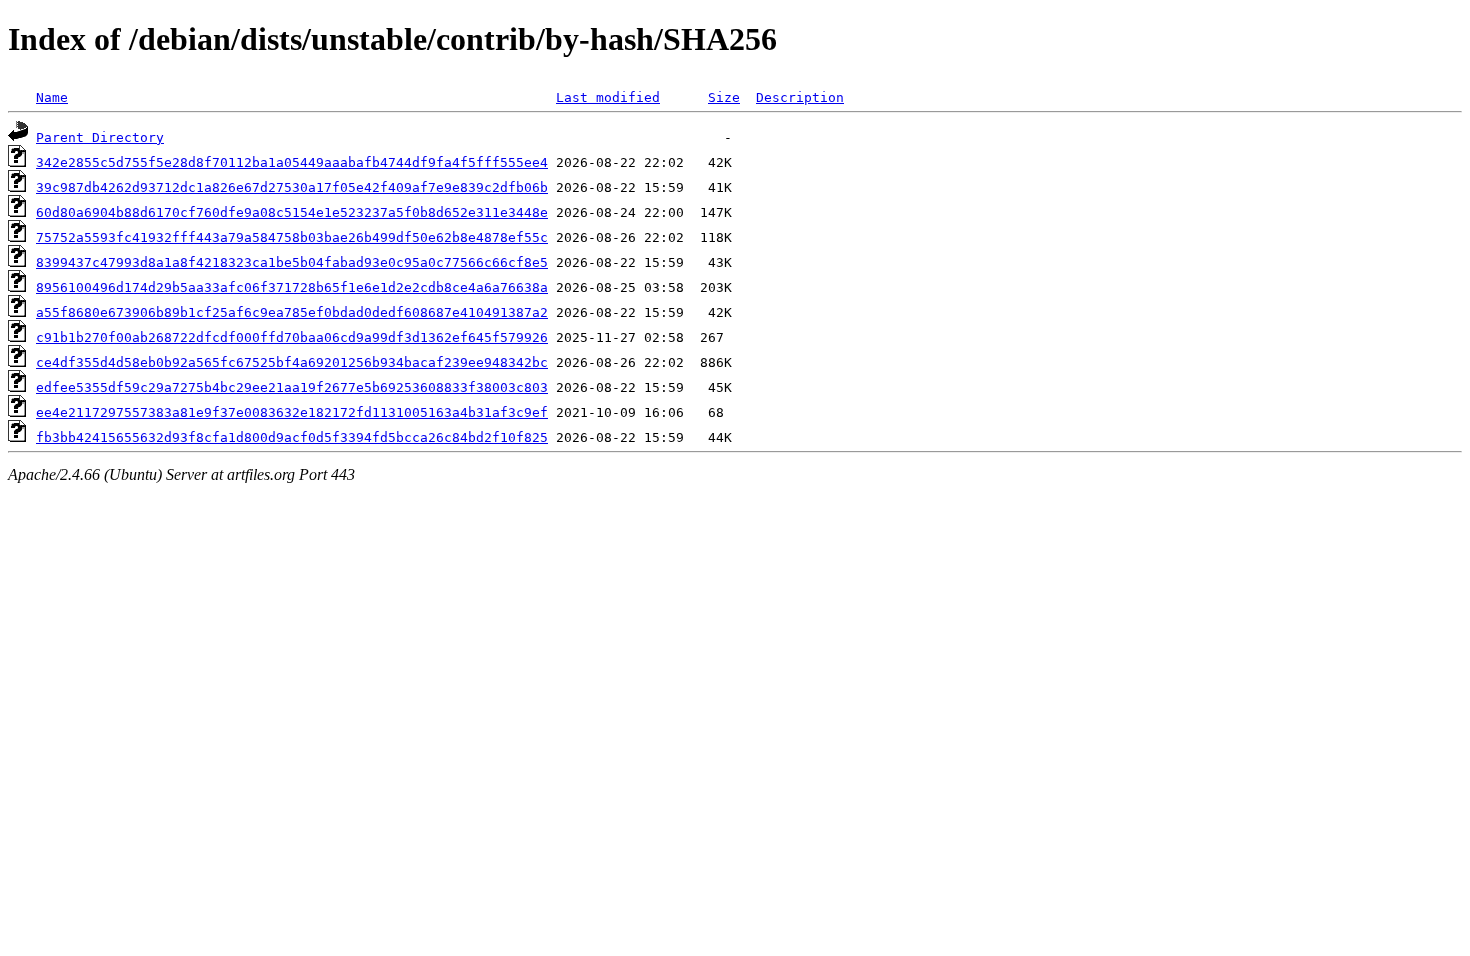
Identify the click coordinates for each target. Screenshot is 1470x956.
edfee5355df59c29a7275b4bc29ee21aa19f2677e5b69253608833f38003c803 (292, 387)
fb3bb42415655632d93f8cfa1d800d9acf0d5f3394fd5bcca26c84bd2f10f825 (292, 437)
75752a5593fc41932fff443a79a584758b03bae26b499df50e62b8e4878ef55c (292, 237)
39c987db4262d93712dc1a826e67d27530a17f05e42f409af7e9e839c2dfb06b (292, 187)
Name (52, 97)
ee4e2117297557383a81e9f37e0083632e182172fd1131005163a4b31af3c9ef (292, 412)
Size (724, 97)
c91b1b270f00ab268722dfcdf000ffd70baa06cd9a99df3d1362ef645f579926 (292, 337)
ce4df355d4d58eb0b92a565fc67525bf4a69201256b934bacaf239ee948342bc (292, 362)
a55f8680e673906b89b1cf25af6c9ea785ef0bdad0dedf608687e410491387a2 (292, 312)
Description (800, 97)
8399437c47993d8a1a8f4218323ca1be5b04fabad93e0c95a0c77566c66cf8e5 (292, 262)
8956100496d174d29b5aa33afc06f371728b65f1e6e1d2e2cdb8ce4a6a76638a (292, 287)
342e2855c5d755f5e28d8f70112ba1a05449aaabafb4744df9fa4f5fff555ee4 (292, 162)
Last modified (608, 97)
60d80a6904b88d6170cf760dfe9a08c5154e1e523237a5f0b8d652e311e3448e (292, 212)
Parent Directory (100, 137)
